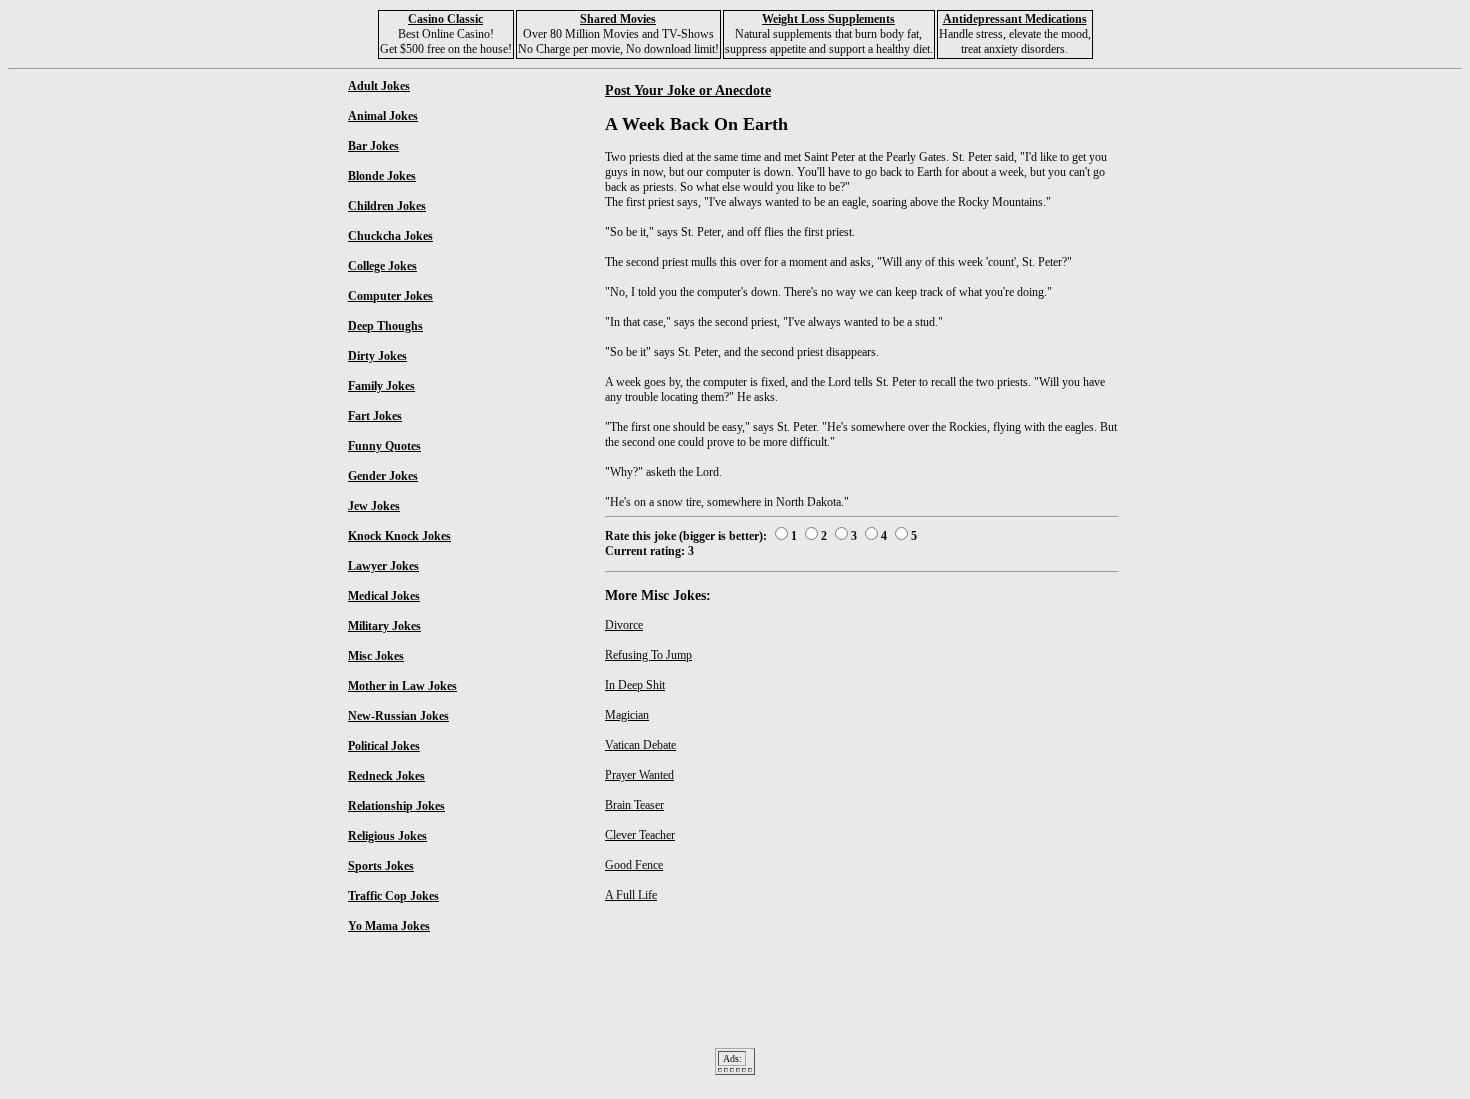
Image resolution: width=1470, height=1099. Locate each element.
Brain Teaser (634, 805)
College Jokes (382, 266)
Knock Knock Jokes (399, 536)
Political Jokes (384, 746)
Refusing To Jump (648, 655)
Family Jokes (381, 386)
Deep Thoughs (385, 326)
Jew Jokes (374, 506)
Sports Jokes (381, 866)
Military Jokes (384, 626)
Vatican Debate (640, 745)
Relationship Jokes (396, 806)
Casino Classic (445, 19)
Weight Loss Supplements (828, 19)
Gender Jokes (383, 476)
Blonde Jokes (382, 176)
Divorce (624, 625)
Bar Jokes (373, 146)
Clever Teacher (640, 835)
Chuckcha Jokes (390, 236)
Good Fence (634, 865)
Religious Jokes (387, 836)
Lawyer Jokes (383, 566)
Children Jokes (387, 206)
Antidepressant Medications (1015, 19)
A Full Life (631, 895)
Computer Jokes (390, 296)
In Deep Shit (635, 685)
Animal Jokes (383, 116)
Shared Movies (618, 19)
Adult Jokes (379, 86)
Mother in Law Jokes (402, 686)
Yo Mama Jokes (389, 926)
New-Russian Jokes (398, 716)
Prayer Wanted (639, 775)
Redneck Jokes (386, 776)
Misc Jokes (376, 656)
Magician (627, 715)
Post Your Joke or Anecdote (688, 90)
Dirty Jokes (377, 356)
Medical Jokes (384, 596)
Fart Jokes (375, 416)
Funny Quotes (384, 446)
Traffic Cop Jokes (393, 896)
